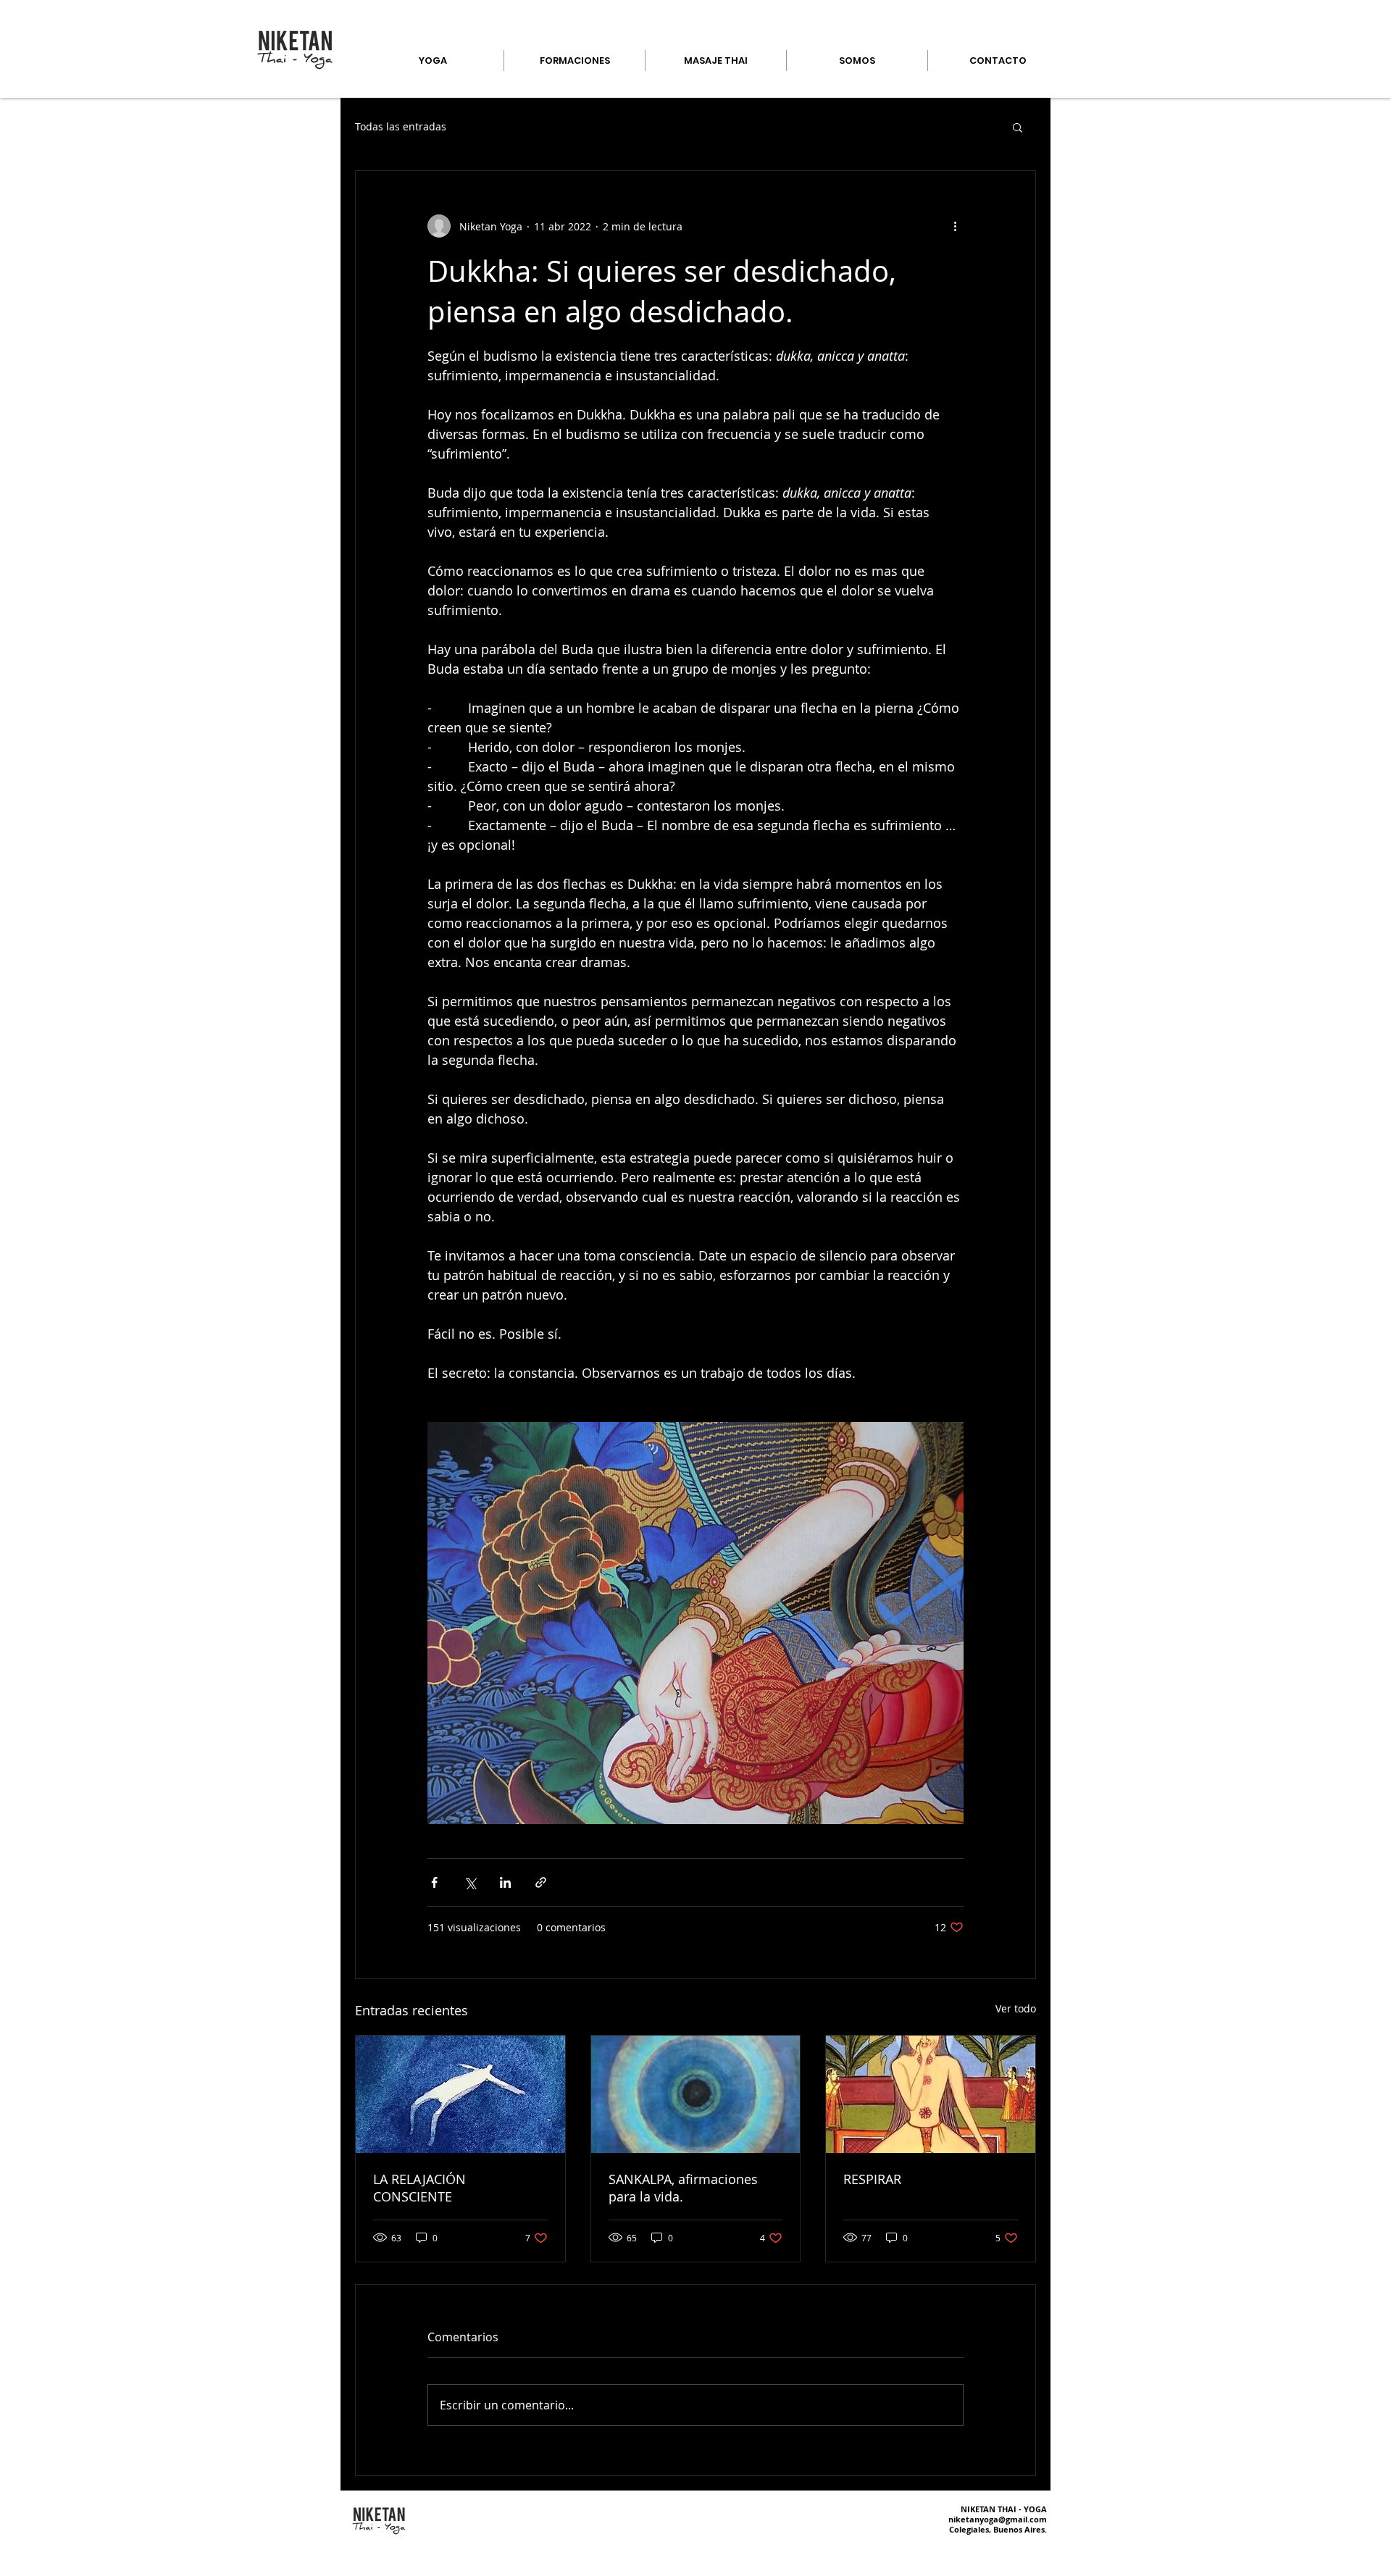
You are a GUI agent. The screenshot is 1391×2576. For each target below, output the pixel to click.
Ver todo (1016, 2008)
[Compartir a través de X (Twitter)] (470, 1882)
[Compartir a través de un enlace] (541, 1882)
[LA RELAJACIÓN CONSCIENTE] (460, 2094)
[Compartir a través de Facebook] (434, 1882)
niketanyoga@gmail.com (998, 2519)
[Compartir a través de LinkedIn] (505, 1882)
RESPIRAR (872, 2179)
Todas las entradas (401, 126)
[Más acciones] (955, 226)
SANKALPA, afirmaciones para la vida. (683, 2188)
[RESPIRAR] (931, 2094)
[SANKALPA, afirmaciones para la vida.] (696, 2094)
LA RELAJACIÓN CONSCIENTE (419, 2188)
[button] (1018, 127)
